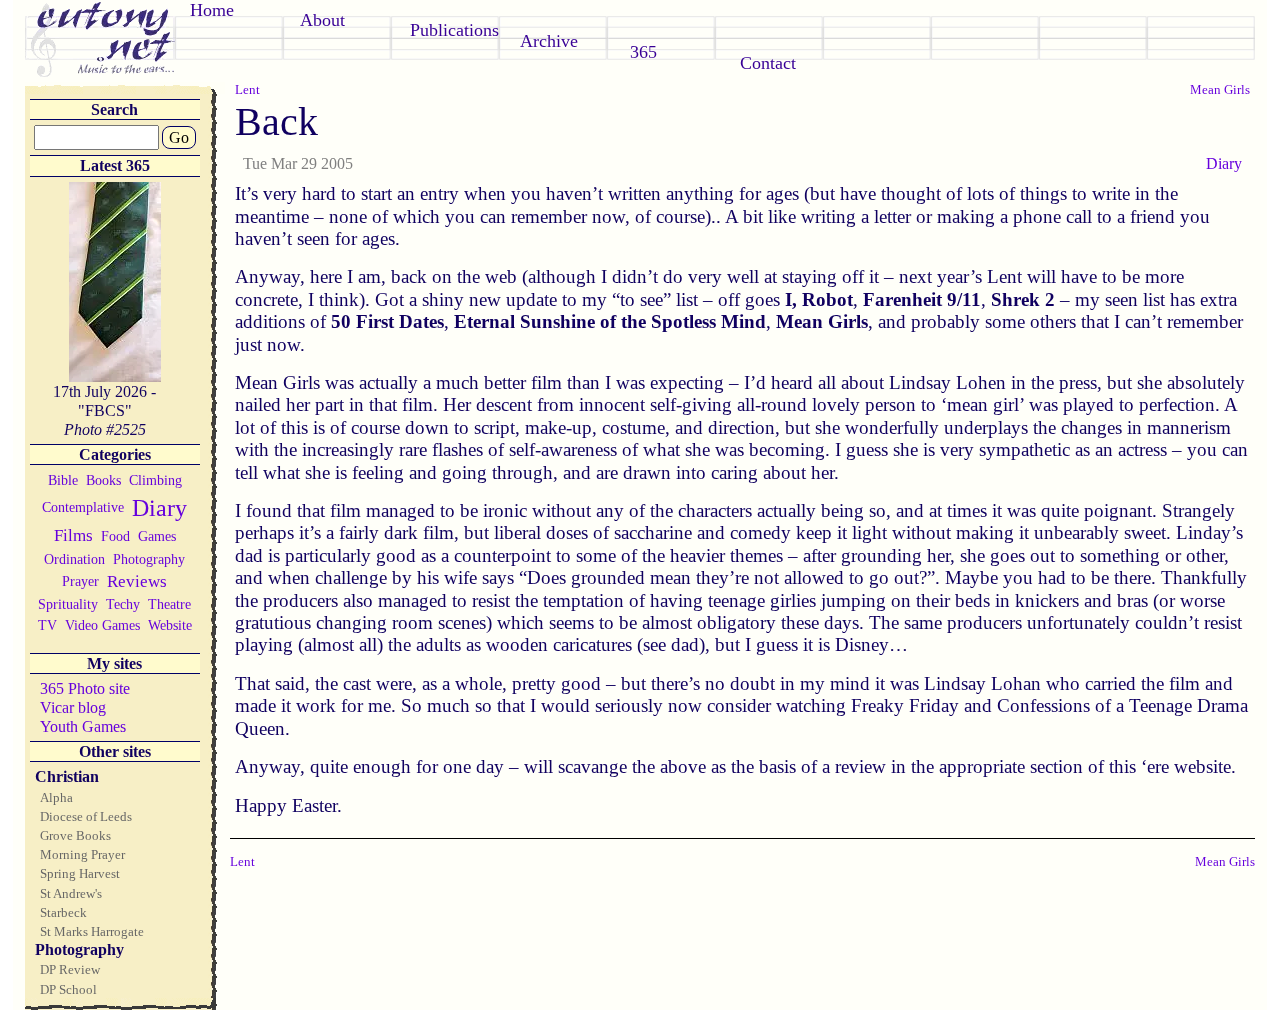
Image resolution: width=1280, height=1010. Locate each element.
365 (643, 52)
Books (103, 480)
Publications (454, 30)
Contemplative (83, 507)
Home (212, 10)
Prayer (80, 581)
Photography (149, 559)
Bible (63, 480)
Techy (123, 604)
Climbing (155, 480)
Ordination (74, 559)
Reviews (137, 581)
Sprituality (68, 604)
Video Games (102, 625)
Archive (549, 41)
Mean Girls (1220, 89)
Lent (247, 89)
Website (170, 625)
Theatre (169, 604)
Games (157, 536)
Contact (768, 63)
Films (73, 535)
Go (179, 137)
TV (47, 625)
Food (115, 536)
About (322, 20)
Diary (159, 508)
